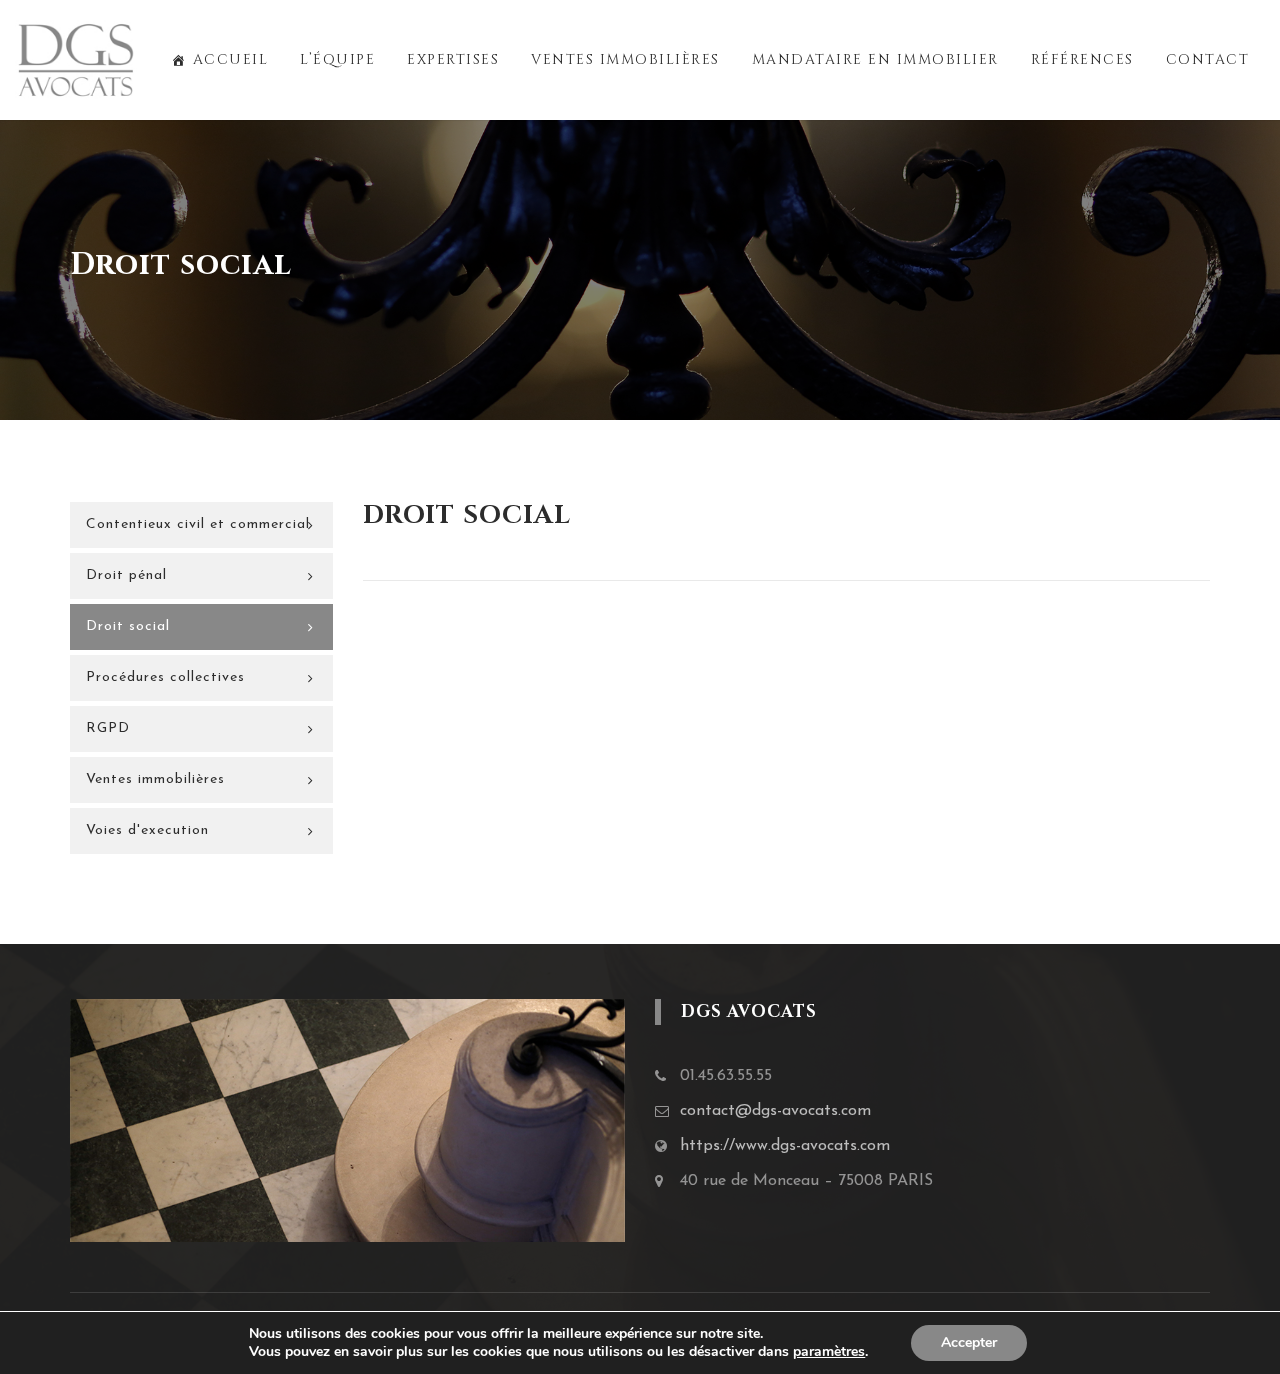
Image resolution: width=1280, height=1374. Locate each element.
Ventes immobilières (155, 779)
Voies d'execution (147, 830)
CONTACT (1208, 59)
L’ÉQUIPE (337, 59)
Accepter (969, 1342)
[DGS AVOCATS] (76, 60)
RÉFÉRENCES (1082, 59)
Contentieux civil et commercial (198, 524)
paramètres (829, 1352)
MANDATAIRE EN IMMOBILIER (875, 59)
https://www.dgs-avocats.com (785, 1146)
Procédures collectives (165, 677)
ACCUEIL (230, 59)
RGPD (108, 728)
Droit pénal (126, 575)
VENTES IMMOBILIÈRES (625, 59)
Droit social (128, 626)
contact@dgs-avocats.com (775, 1111)
